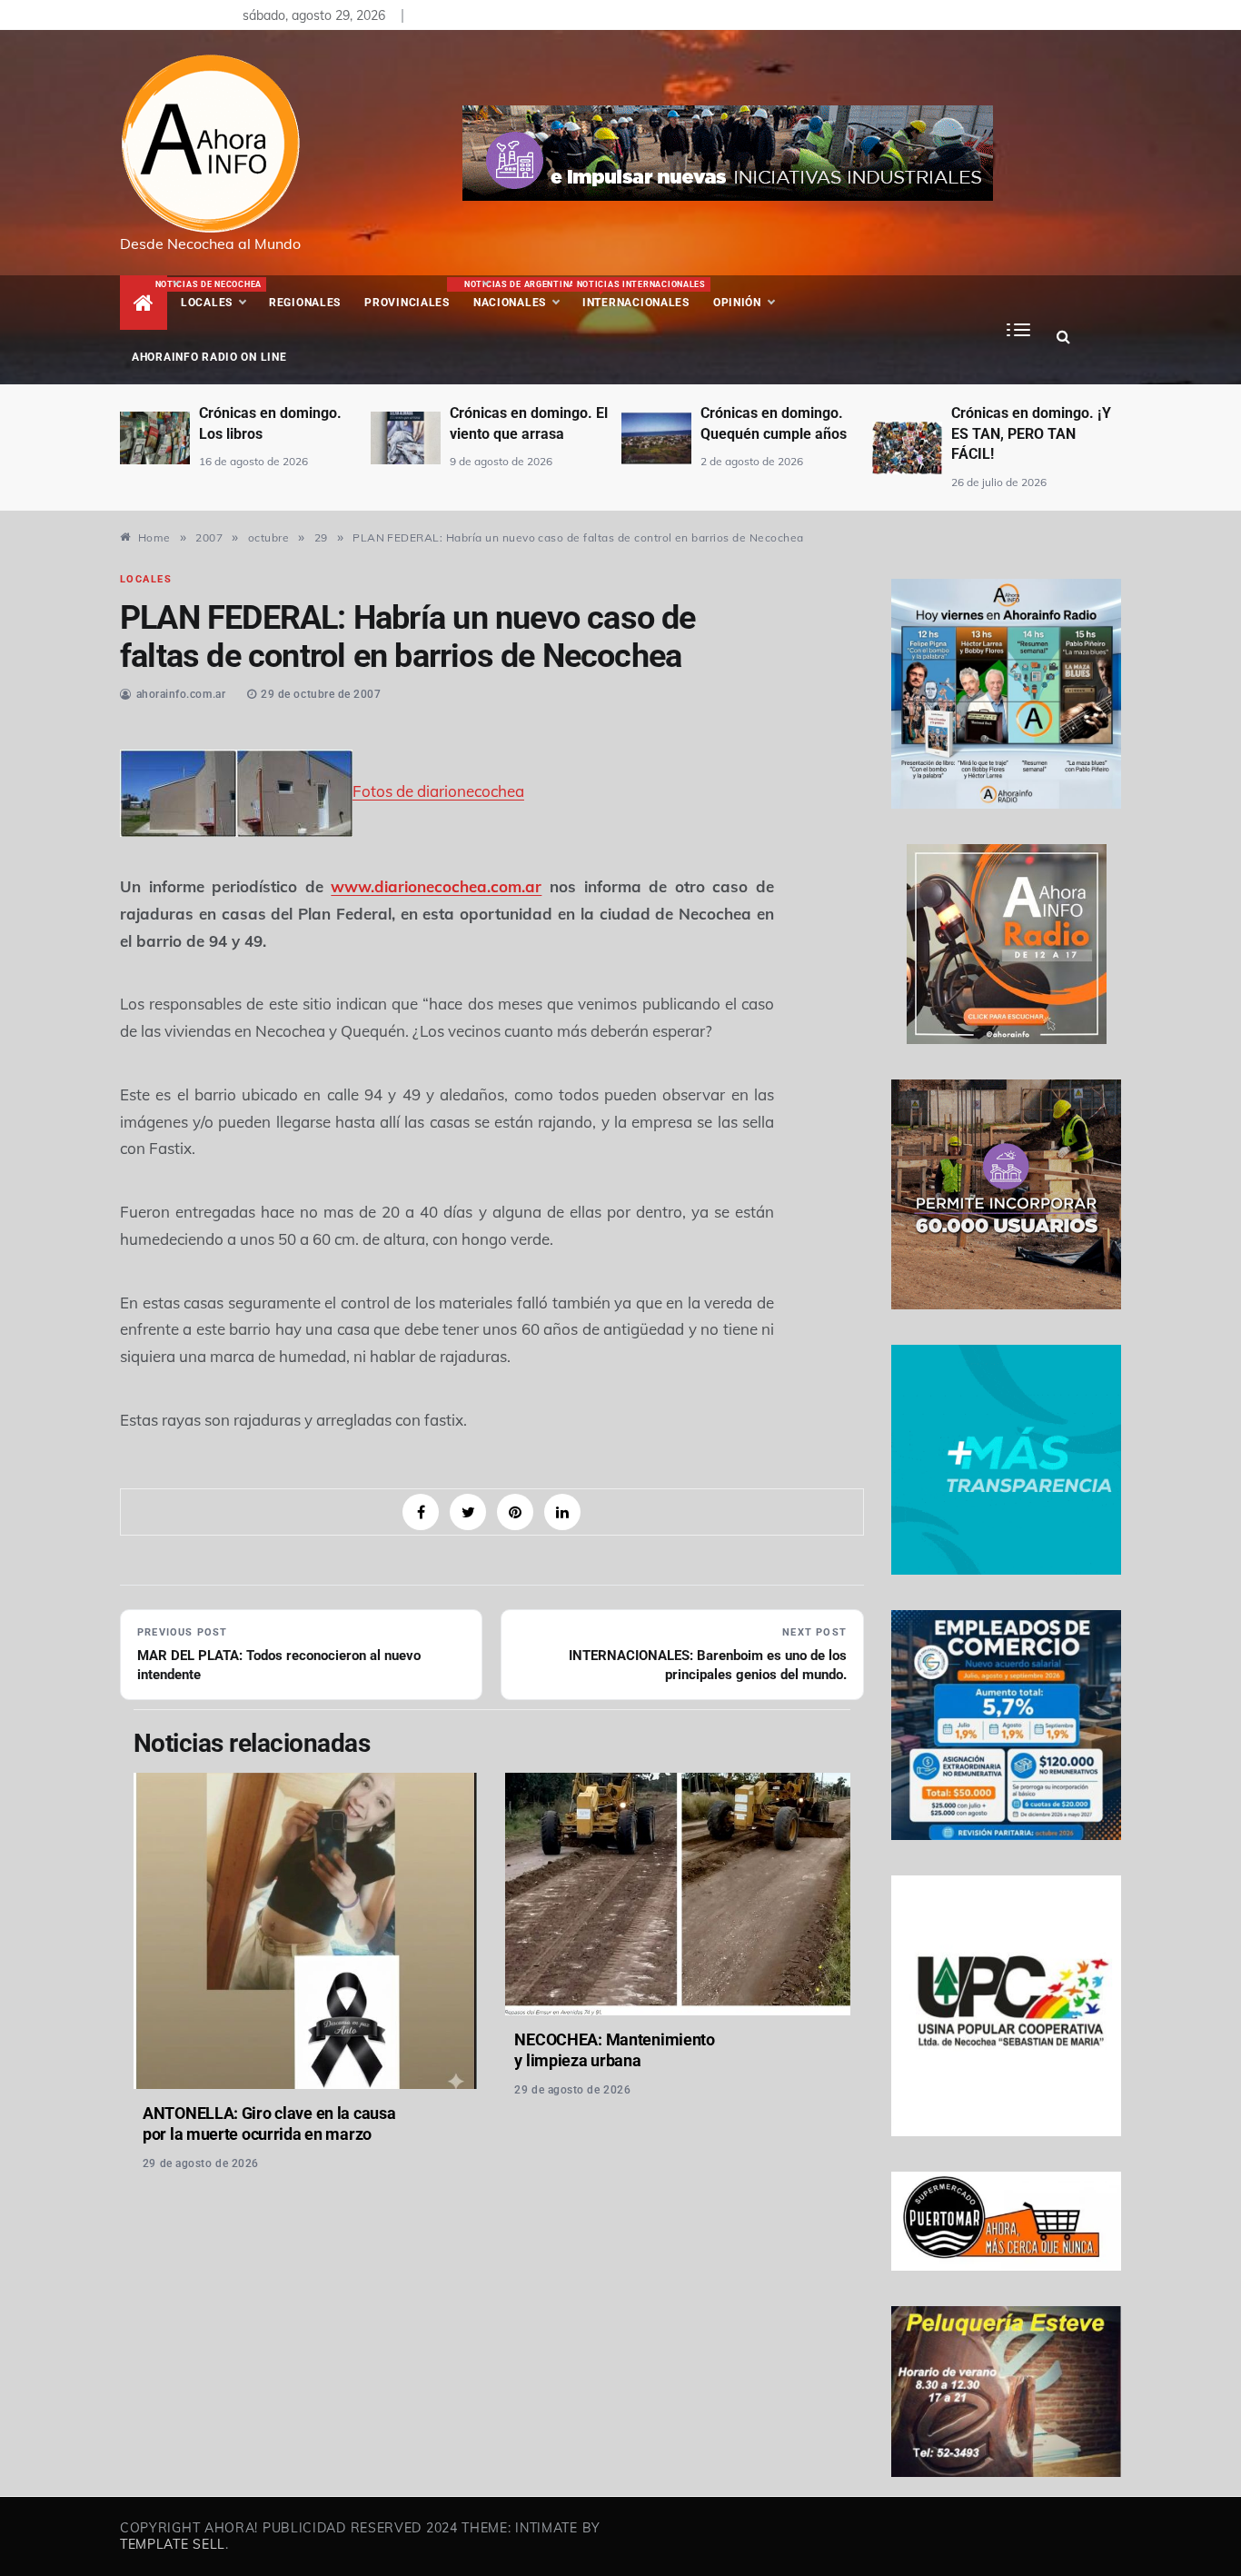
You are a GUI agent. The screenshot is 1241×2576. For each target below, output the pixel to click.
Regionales (305, 303)
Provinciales (407, 303)
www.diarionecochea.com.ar (436, 886)
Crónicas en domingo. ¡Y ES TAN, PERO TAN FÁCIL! (1031, 433)
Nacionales (517, 294)
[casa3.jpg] (178, 791)
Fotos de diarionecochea (438, 791)
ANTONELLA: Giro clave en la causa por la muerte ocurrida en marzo (269, 2123)
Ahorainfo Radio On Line (209, 357)
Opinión (737, 303)
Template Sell (173, 2544)
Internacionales (639, 294)
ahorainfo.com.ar (181, 694)
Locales (219, 294)
